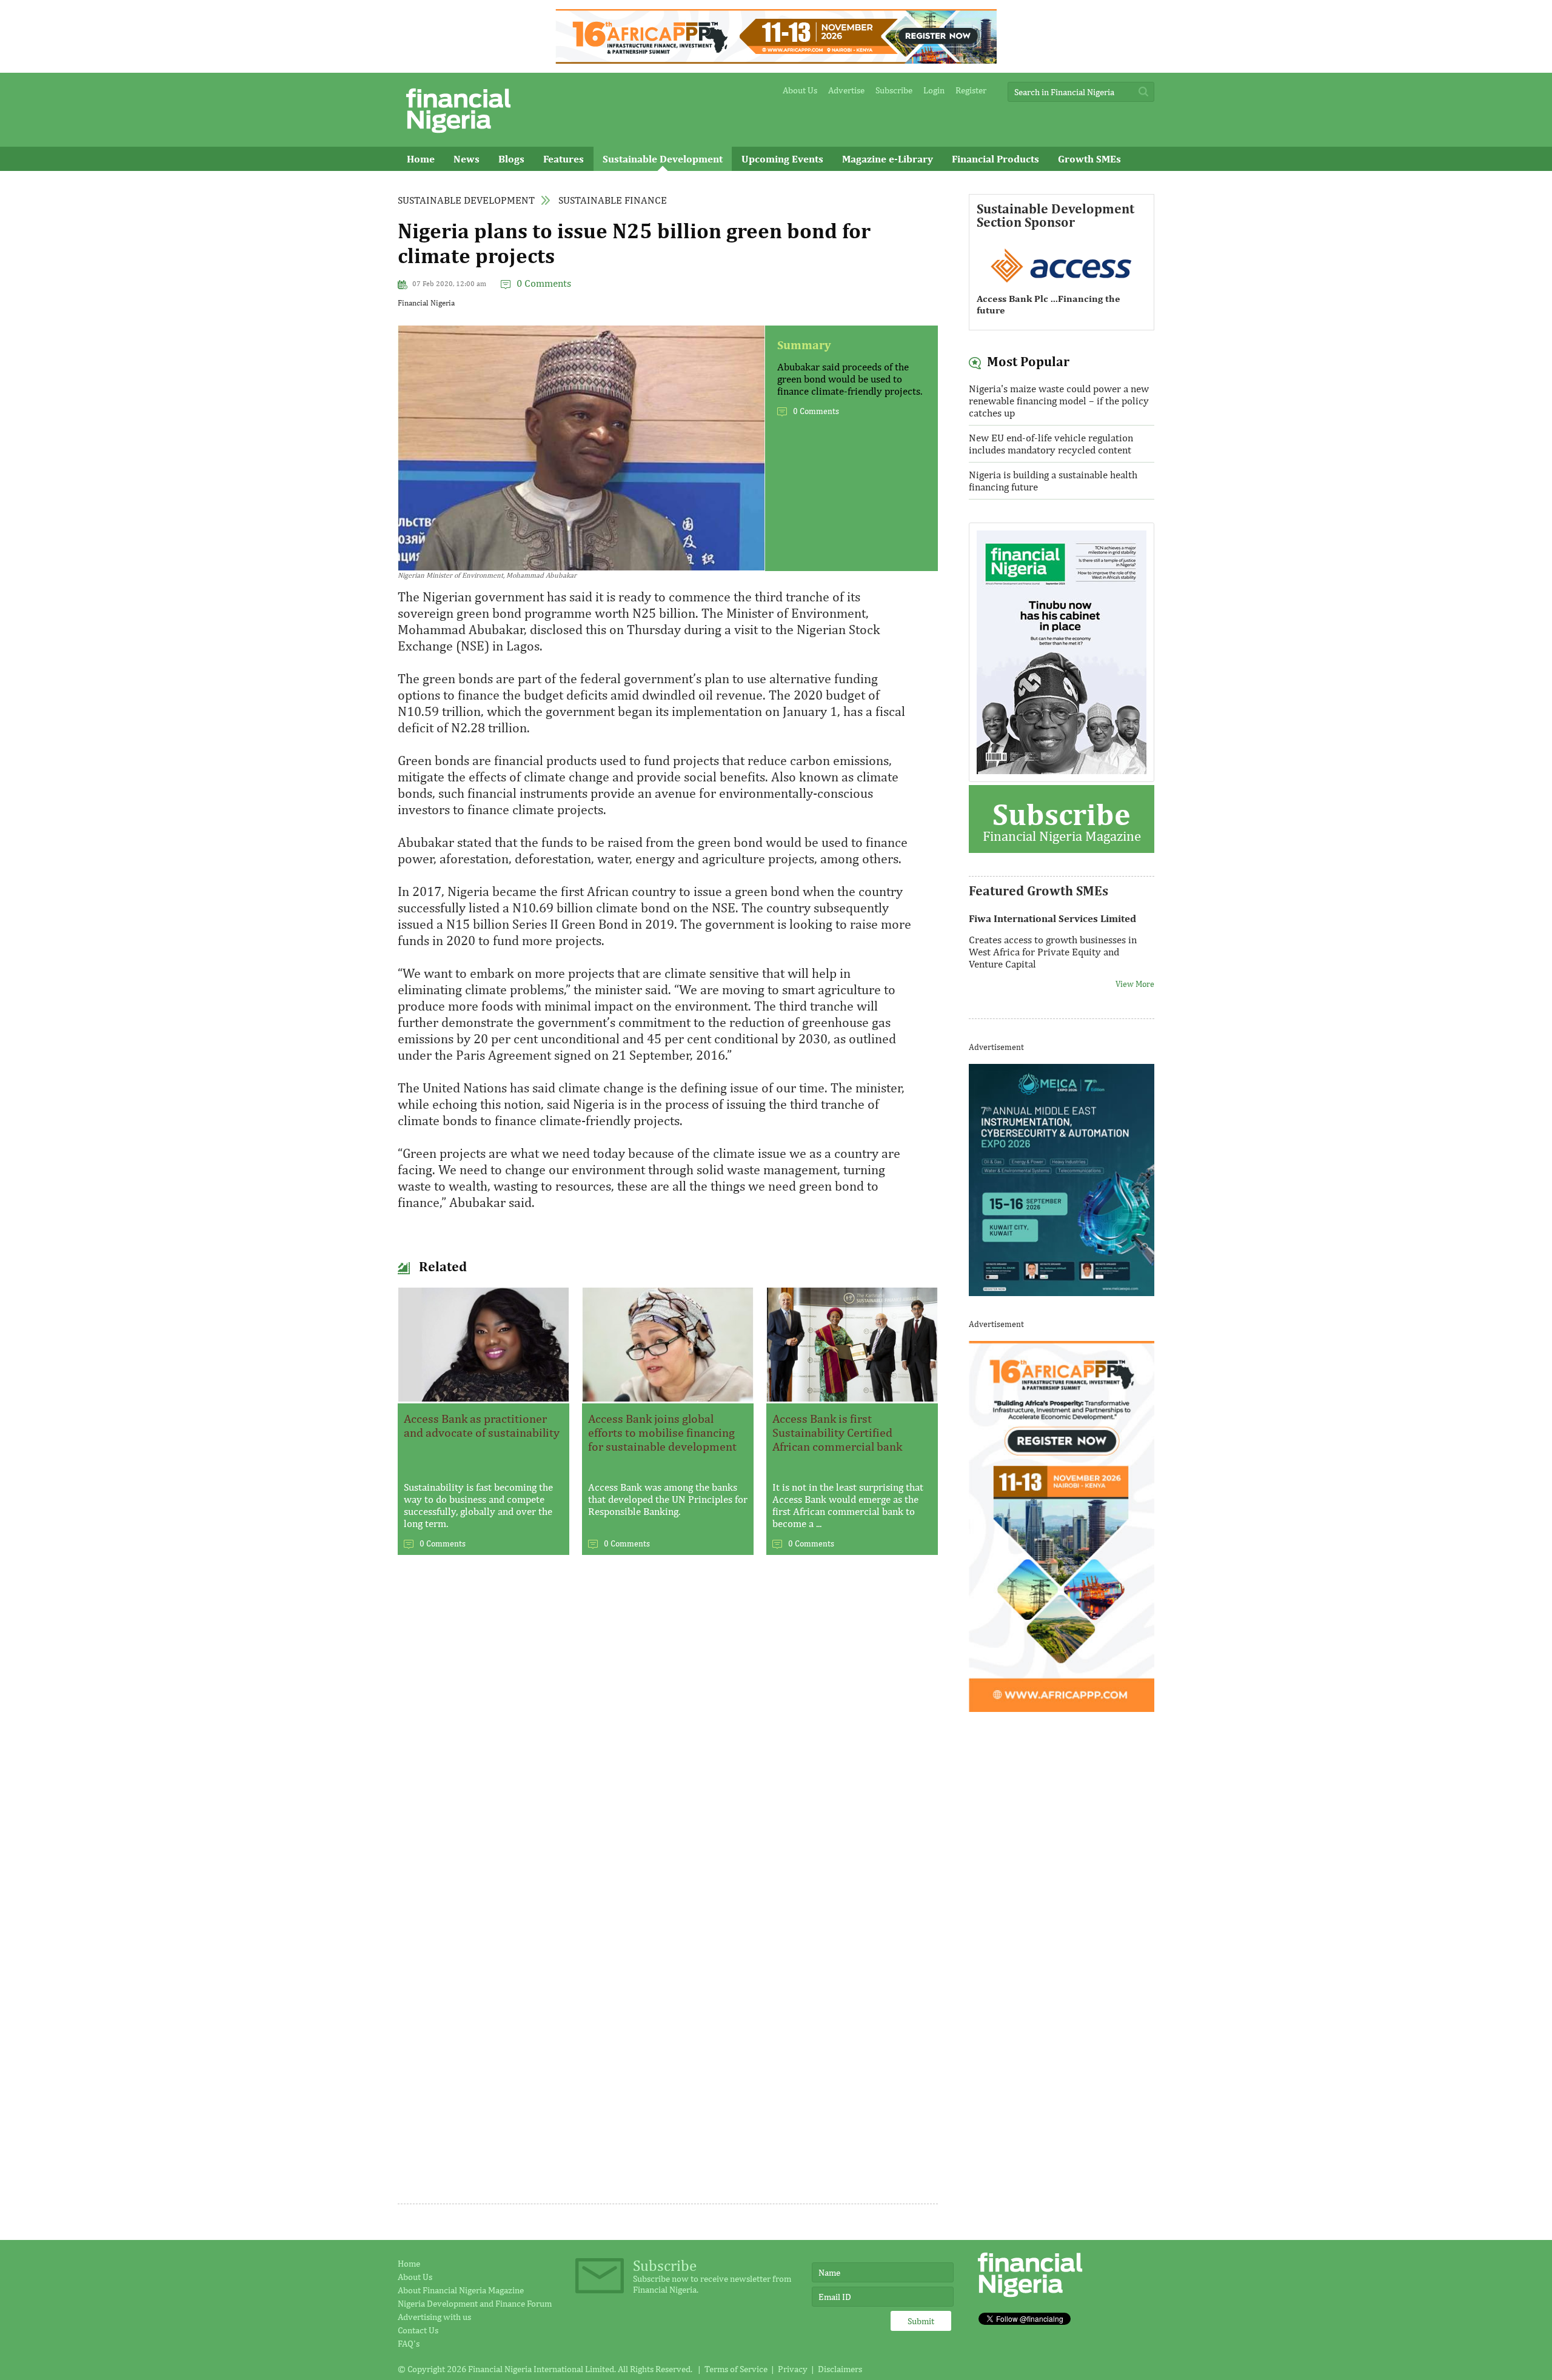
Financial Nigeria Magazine (1062, 820)
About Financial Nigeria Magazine (461, 2290)
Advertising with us (434, 2317)
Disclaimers (840, 2369)
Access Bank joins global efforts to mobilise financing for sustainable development (662, 1432)
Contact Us (418, 2330)
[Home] (458, 136)
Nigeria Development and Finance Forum (475, 2303)
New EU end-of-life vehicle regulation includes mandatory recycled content (1051, 444)
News (467, 159)
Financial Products (995, 159)
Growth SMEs (1089, 159)
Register (971, 90)
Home (421, 159)
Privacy (793, 2369)
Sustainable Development (663, 159)
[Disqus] (668, 1730)
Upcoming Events (782, 159)
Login (934, 90)
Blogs (511, 159)
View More (1135, 976)
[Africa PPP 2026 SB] (1062, 1708)
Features (564, 159)
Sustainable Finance (613, 200)
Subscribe (894, 90)
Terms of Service (736, 2369)
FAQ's (409, 2343)
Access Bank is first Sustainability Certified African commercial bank (837, 1432)
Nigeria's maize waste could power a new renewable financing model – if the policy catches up (1059, 401)
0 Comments (544, 283)
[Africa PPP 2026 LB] (776, 60)
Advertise (846, 90)
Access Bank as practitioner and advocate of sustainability (482, 1425)
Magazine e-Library (888, 159)
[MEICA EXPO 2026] (1062, 1292)
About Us (800, 90)
